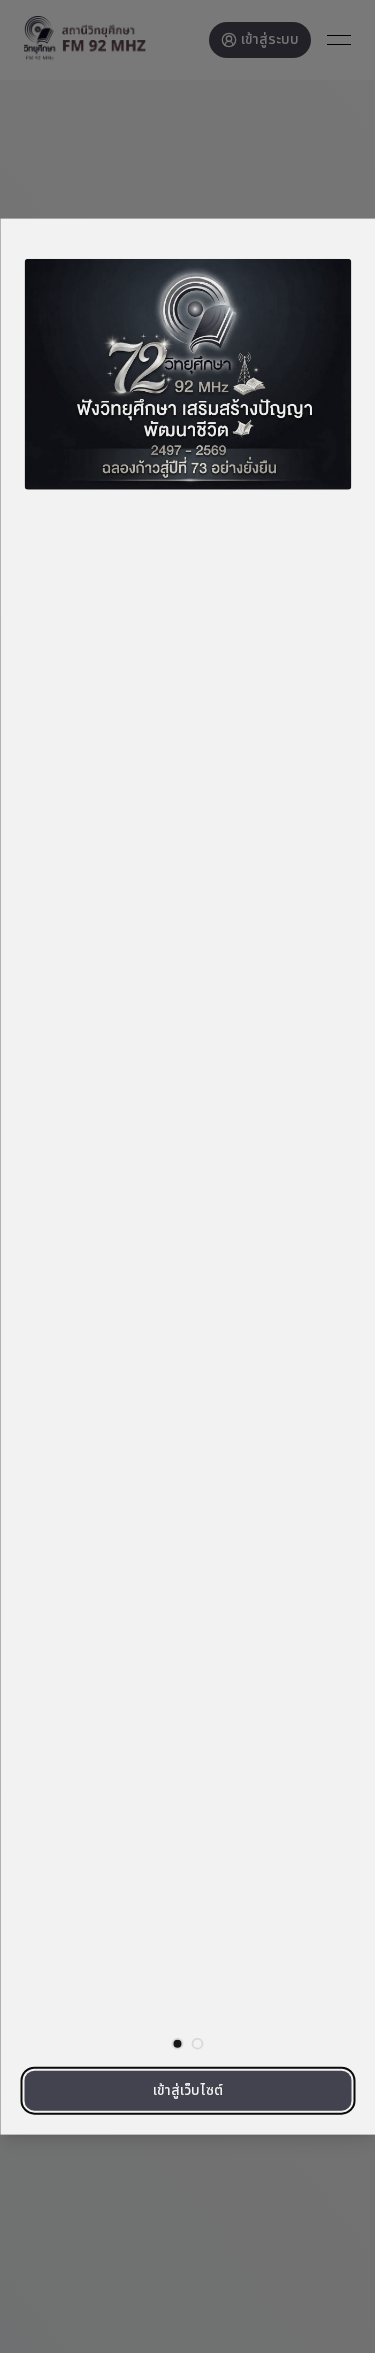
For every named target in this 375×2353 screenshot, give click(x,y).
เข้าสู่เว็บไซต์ (188, 2090)
